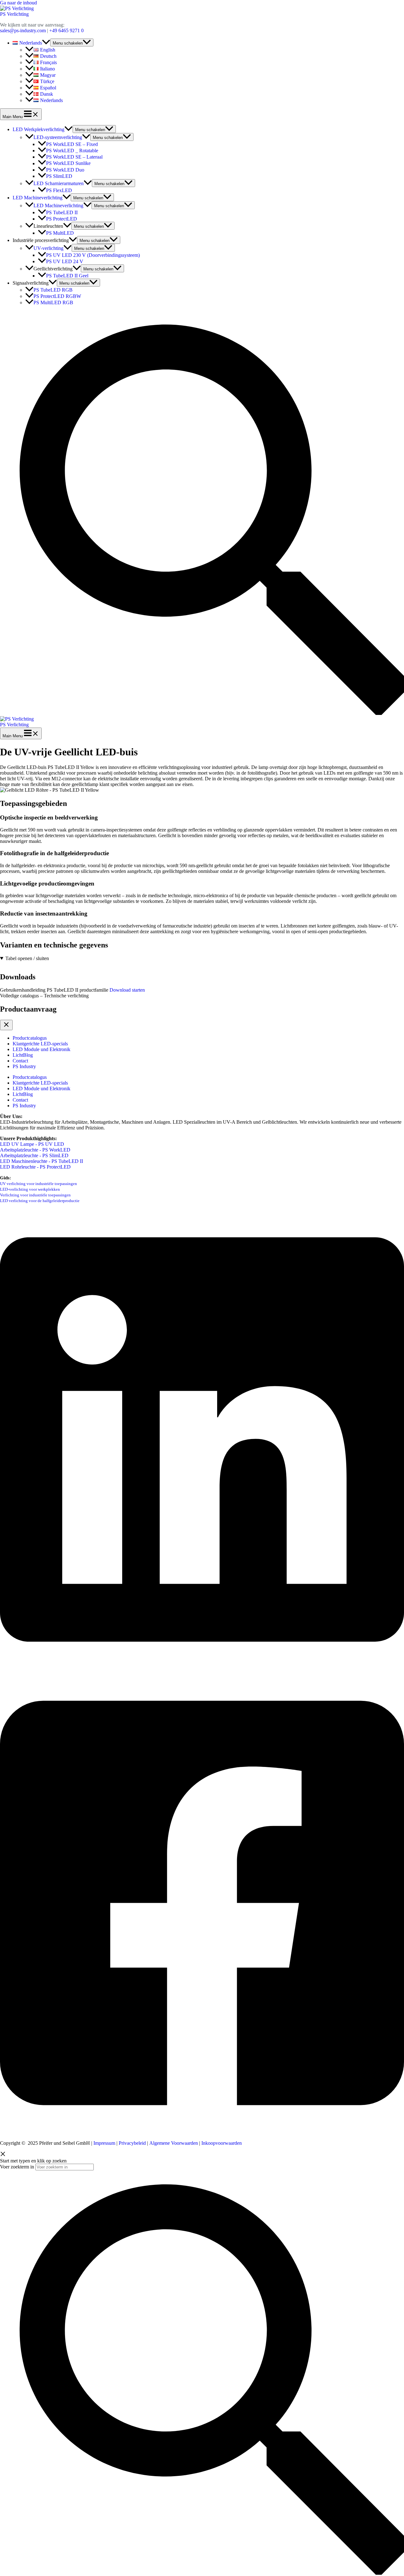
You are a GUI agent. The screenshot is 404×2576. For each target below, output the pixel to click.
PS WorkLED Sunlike (68, 163)
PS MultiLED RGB (53, 302)
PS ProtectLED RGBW (57, 296)
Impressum (104, 2143)
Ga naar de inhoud (18, 3)
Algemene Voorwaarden (174, 2143)
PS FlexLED (59, 190)
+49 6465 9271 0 (66, 30)
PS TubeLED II (62, 212)
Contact (20, 1061)
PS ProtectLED (62, 219)
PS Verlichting (14, 14)
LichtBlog (23, 1055)
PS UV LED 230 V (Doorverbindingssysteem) (93, 255)
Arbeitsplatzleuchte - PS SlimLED (34, 1155)
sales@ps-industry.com (23, 30)
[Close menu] (6, 1025)
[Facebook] (202, 2132)
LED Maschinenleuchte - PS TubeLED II (42, 1161)
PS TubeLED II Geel (67, 276)
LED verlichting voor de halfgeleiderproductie (40, 1201)
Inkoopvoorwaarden (222, 2143)
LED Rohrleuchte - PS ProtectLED (36, 1167)
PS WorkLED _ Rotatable (72, 151)
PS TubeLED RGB (53, 290)
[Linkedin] (202, 1669)
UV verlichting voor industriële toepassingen (39, 1184)
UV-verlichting (48, 248)
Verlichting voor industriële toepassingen (35, 1195)
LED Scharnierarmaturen (59, 183)
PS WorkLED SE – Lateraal (74, 157)
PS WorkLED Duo (65, 170)
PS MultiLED (60, 233)
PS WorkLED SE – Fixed (72, 144)
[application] (46, 43)
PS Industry (24, 1066)
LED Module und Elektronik (42, 1049)
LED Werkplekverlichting (39, 129)
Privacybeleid (132, 2143)
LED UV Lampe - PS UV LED (32, 1144)
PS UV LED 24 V (65, 261)
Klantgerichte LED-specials (40, 1044)
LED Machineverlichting (38, 198)
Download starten (127, 990)
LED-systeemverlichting (58, 137)
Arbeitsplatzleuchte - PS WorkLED (35, 1150)
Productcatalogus (30, 1038)
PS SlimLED (59, 176)
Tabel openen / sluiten (27, 958)
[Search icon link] (202, 713)
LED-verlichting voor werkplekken (30, 1189)
